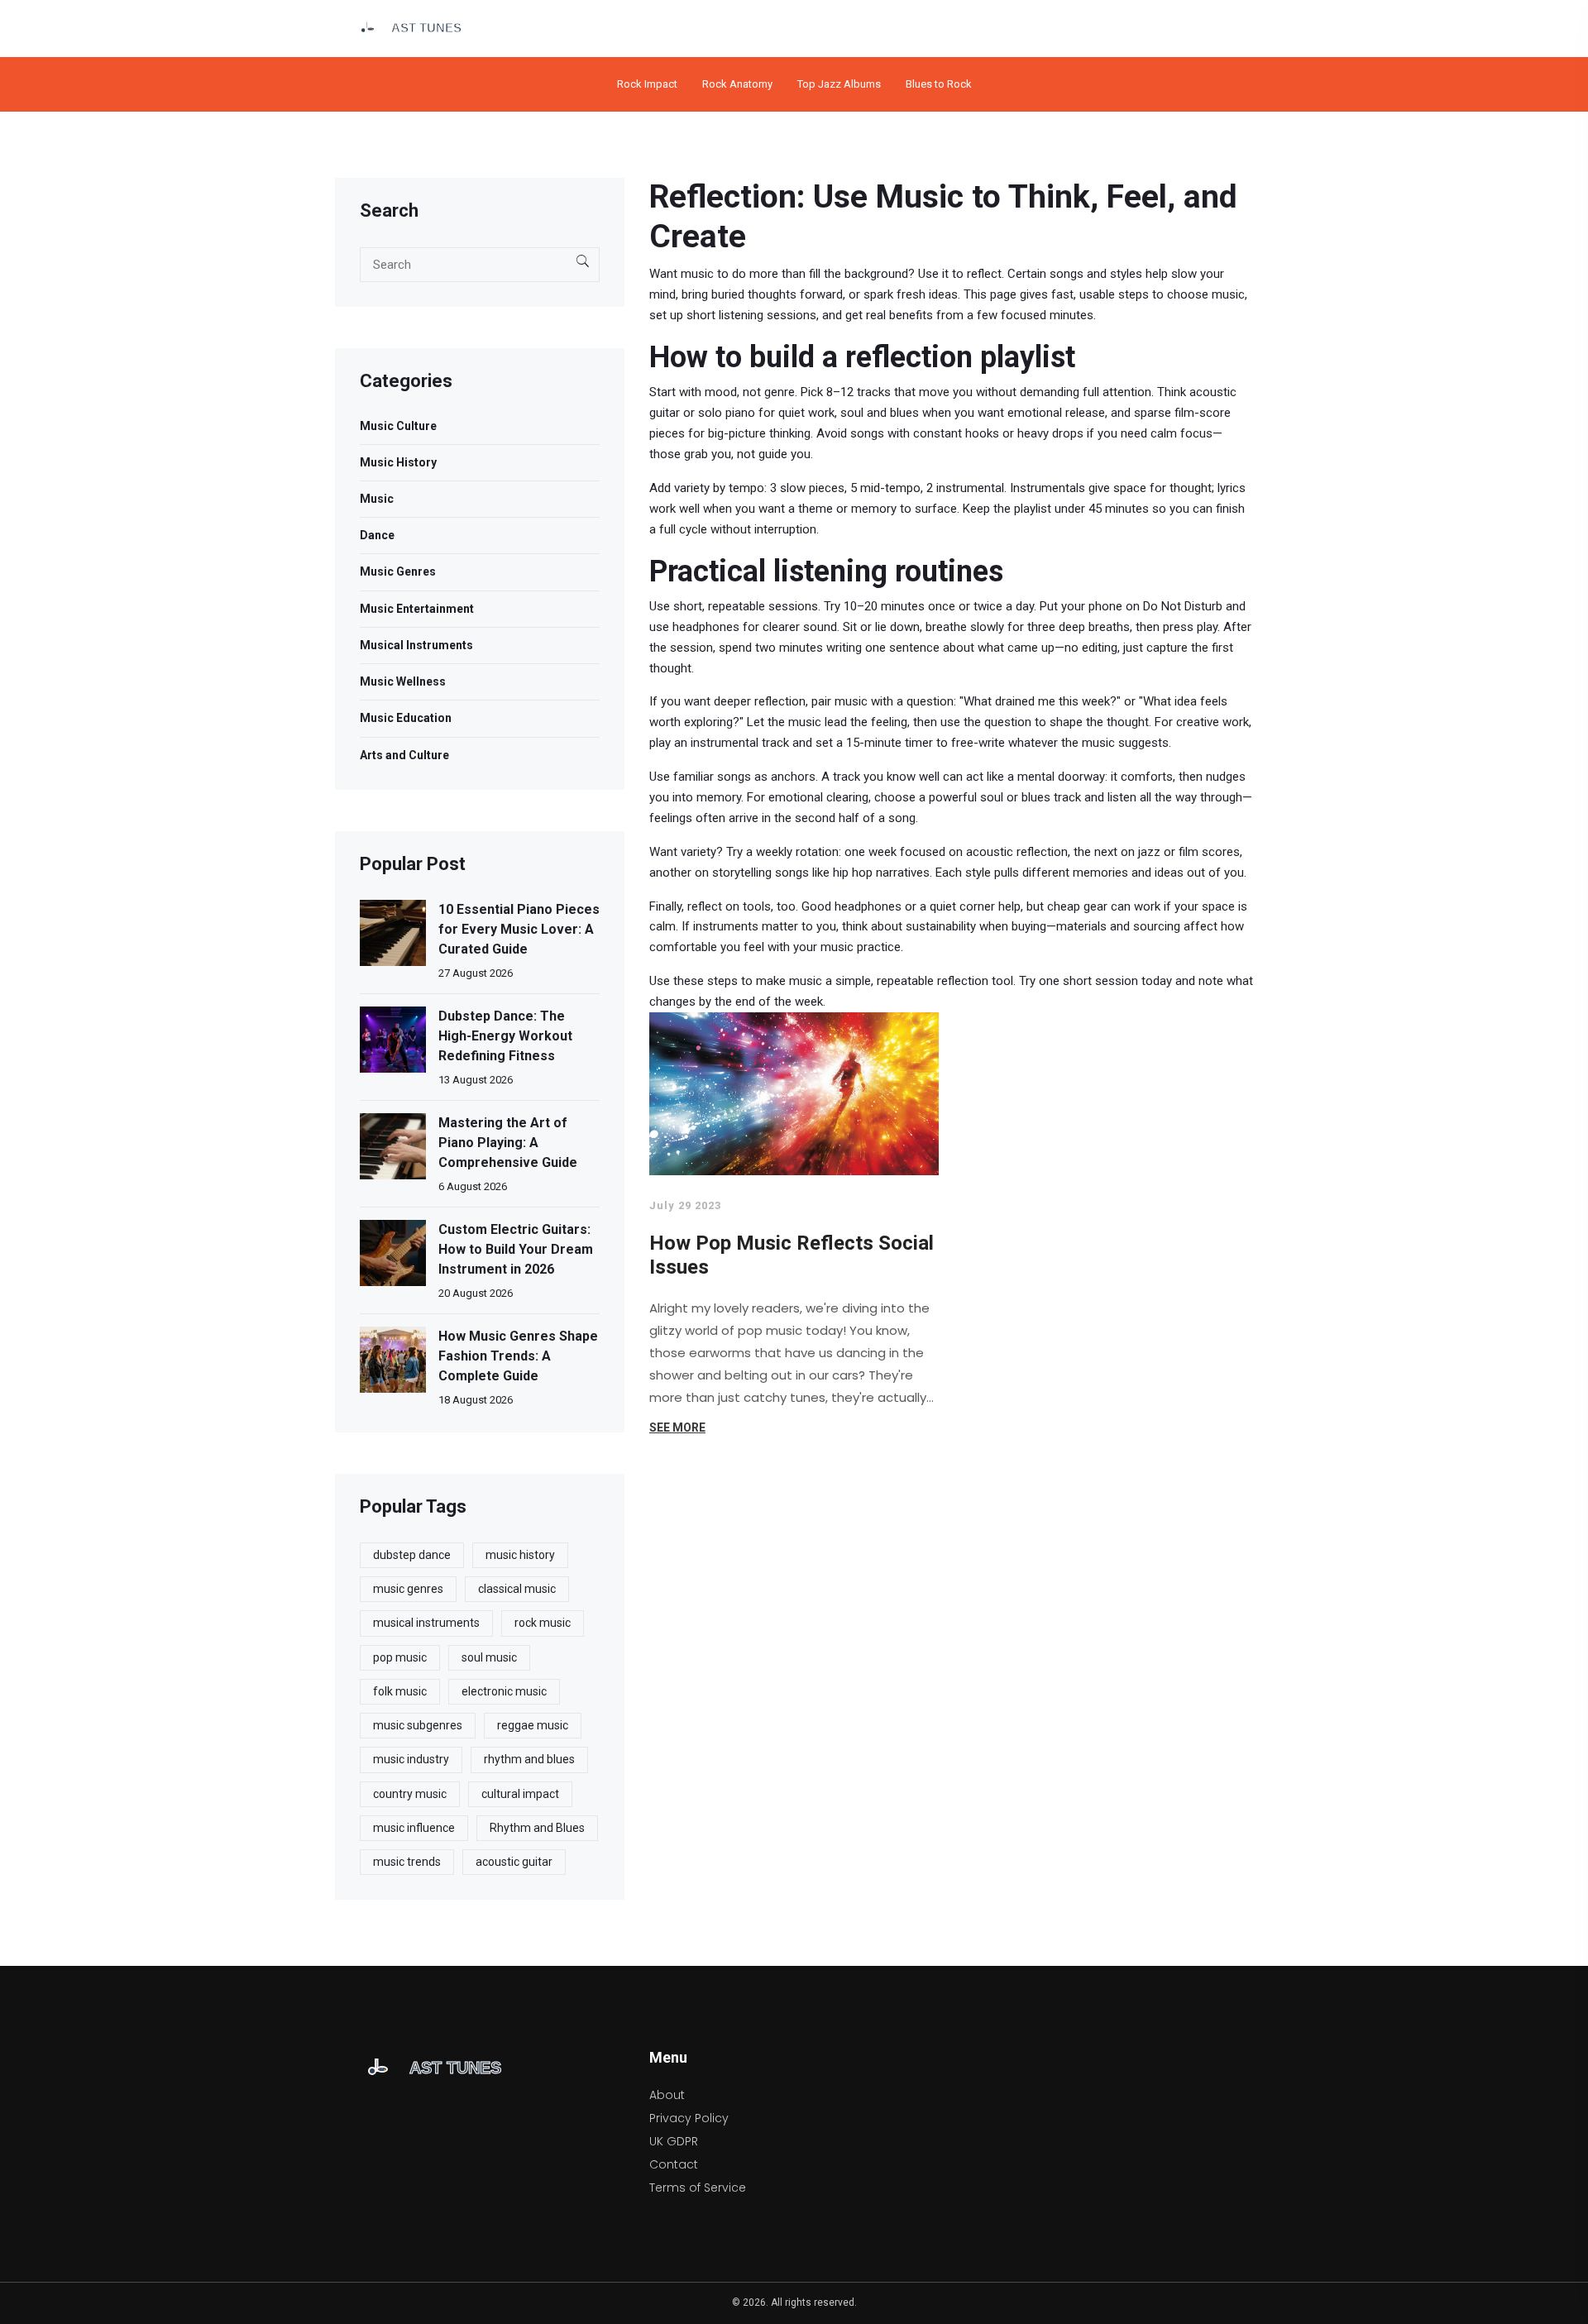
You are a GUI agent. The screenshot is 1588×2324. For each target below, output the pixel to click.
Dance (377, 535)
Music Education (406, 718)
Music (377, 499)
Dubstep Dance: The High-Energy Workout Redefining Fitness (505, 1036)
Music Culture (398, 426)
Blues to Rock (939, 84)
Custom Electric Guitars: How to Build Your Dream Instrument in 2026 (516, 1249)
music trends (407, 1862)
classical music (517, 1589)
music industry (411, 1759)
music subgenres (418, 1725)
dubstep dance (412, 1555)
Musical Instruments (416, 645)
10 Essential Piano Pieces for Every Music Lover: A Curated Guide (519, 929)
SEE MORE (677, 1427)
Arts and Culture (404, 755)
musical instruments (426, 1623)
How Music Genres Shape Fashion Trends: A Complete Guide (518, 1356)
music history (520, 1555)
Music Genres (398, 571)
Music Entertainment (417, 609)
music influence (414, 1828)
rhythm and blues (529, 1759)
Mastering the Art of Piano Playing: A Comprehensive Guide (508, 1143)
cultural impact (520, 1794)
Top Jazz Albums (839, 84)
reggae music (533, 1725)
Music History (398, 462)
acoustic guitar (514, 1862)
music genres (408, 1589)
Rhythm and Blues (537, 1828)
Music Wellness (403, 681)
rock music (543, 1623)
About (667, 2095)
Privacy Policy (689, 2118)
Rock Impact (647, 84)
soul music (489, 1657)
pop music (400, 1657)
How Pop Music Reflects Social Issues (792, 1255)
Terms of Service (698, 2188)
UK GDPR (674, 2141)
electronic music (504, 1691)
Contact (674, 2164)
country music (410, 1794)
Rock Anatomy (737, 84)
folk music (400, 1691)
